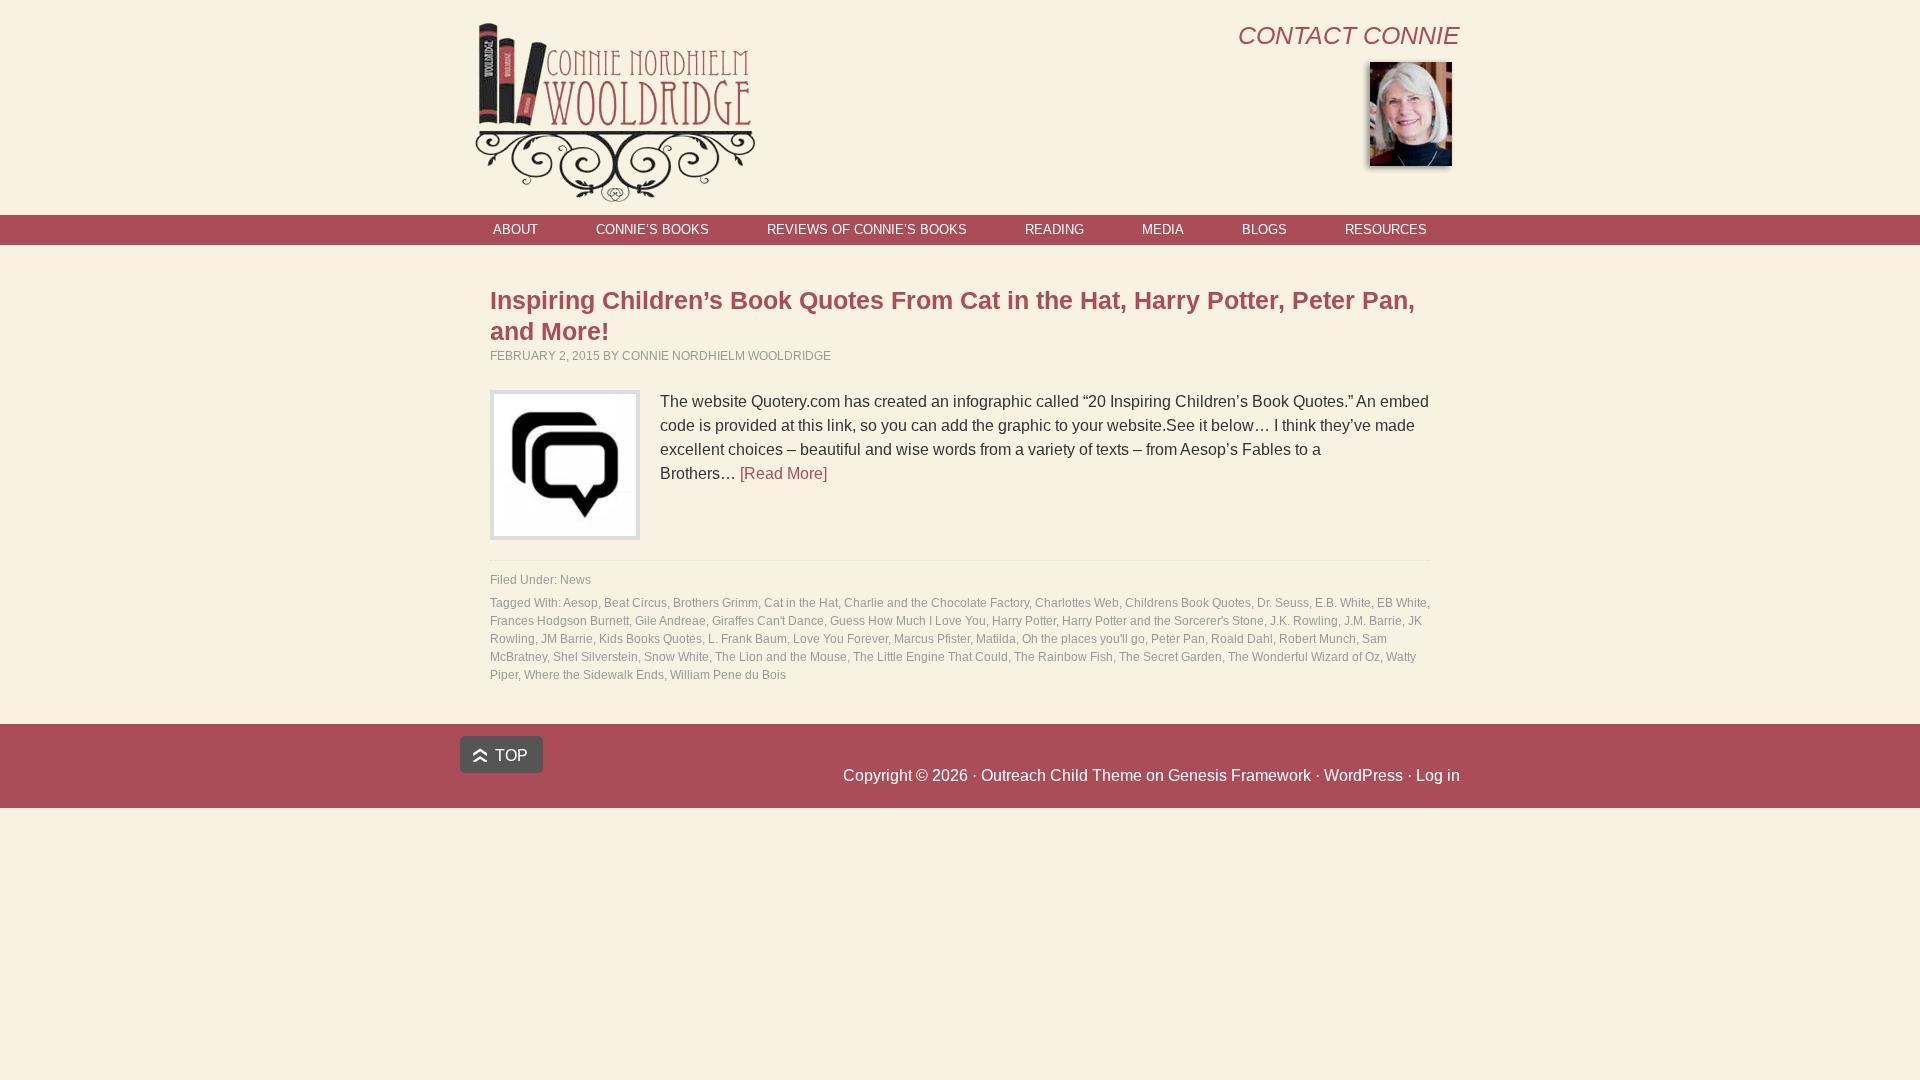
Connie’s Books (652, 229)
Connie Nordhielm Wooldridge (726, 356)
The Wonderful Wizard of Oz (1304, 657)
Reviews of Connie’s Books (867, 229)
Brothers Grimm (715, 603)
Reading (1054, 229)
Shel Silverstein (595, 657)
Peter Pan (1178, 639)
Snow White (676, 657)
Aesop (580, 603)
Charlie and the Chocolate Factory (936, 603)
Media (1163, 229)
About (515, 229)
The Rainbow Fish (1063, 657)
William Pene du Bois (728, 675)
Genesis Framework (1239, 775)
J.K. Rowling (1304, 621)
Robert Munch (1317, 639)
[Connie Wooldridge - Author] (613, 193)
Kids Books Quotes (650, 639)
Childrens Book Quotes (1188, 603)
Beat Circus (635, 603)
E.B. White (1343, 603)
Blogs (1264, 229)
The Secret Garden (1170, 657)
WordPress (1363, 775)
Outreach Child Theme (1061, 775)
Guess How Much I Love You (908, 621)
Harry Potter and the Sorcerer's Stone (1163, 621)
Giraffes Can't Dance (768, 621)
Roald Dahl (1242, 639)
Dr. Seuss (1283, 603)
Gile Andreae (670, 621)
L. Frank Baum (747, 639)
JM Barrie (567, 639)
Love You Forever (840, 639)
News (575, 580)
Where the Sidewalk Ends (594, 675)
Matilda (996, 639)
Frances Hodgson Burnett (559, 621)
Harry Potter (1024, 621)
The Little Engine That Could (930, 657)
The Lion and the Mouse (781, 657)
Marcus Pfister (932, 639)
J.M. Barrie (1373, 621)
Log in (1438, 775)
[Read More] (783, 473)
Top (511, 755)
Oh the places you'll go (1083, 639)
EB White (1402, 603)
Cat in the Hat (801, 603)
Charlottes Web (1077, 603)
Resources (1386, 229)
